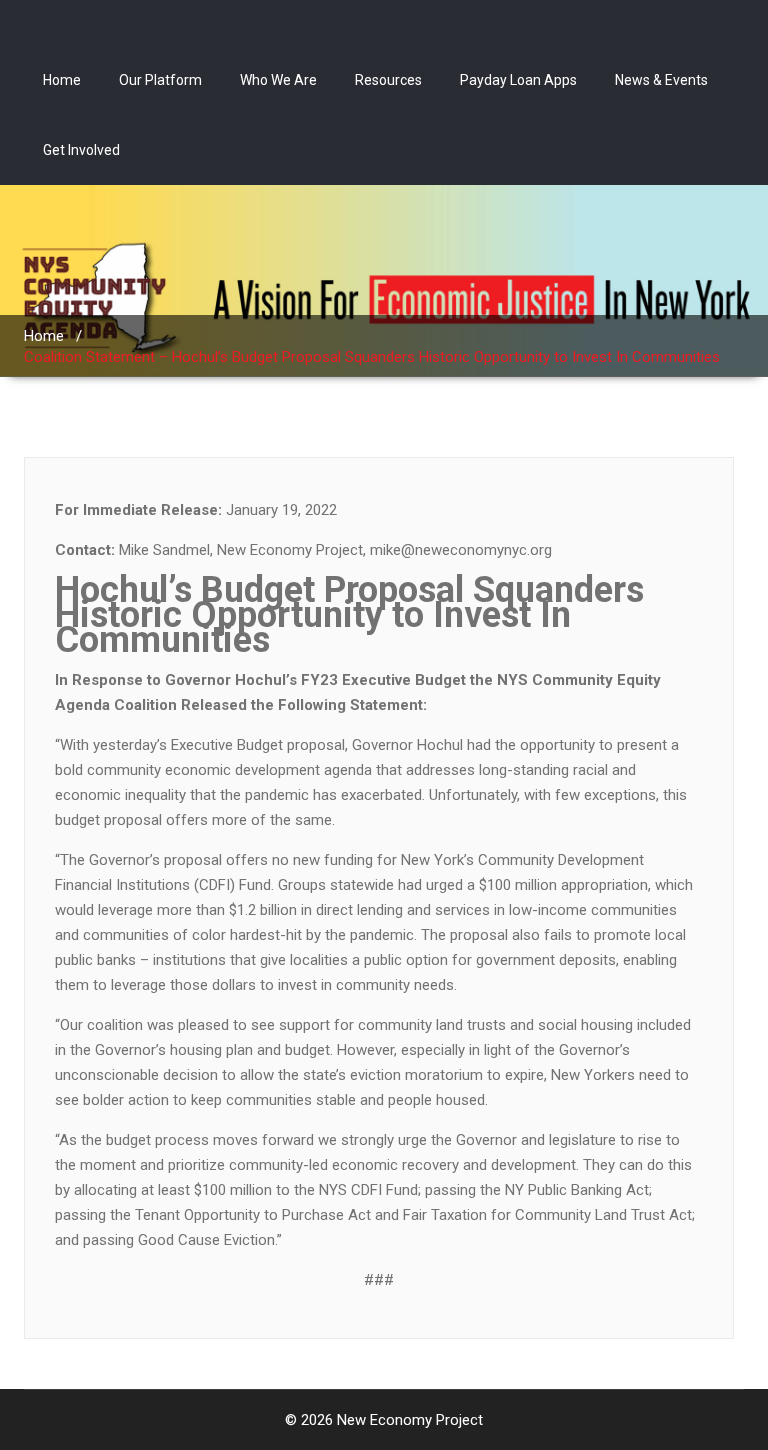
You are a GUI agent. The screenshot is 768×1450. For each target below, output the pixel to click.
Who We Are (278, 80)
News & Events (661, 80)
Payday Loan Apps (518, 80)
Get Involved (81, 150)
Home (62, 80)
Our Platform (160, 80)
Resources (388, 80)
